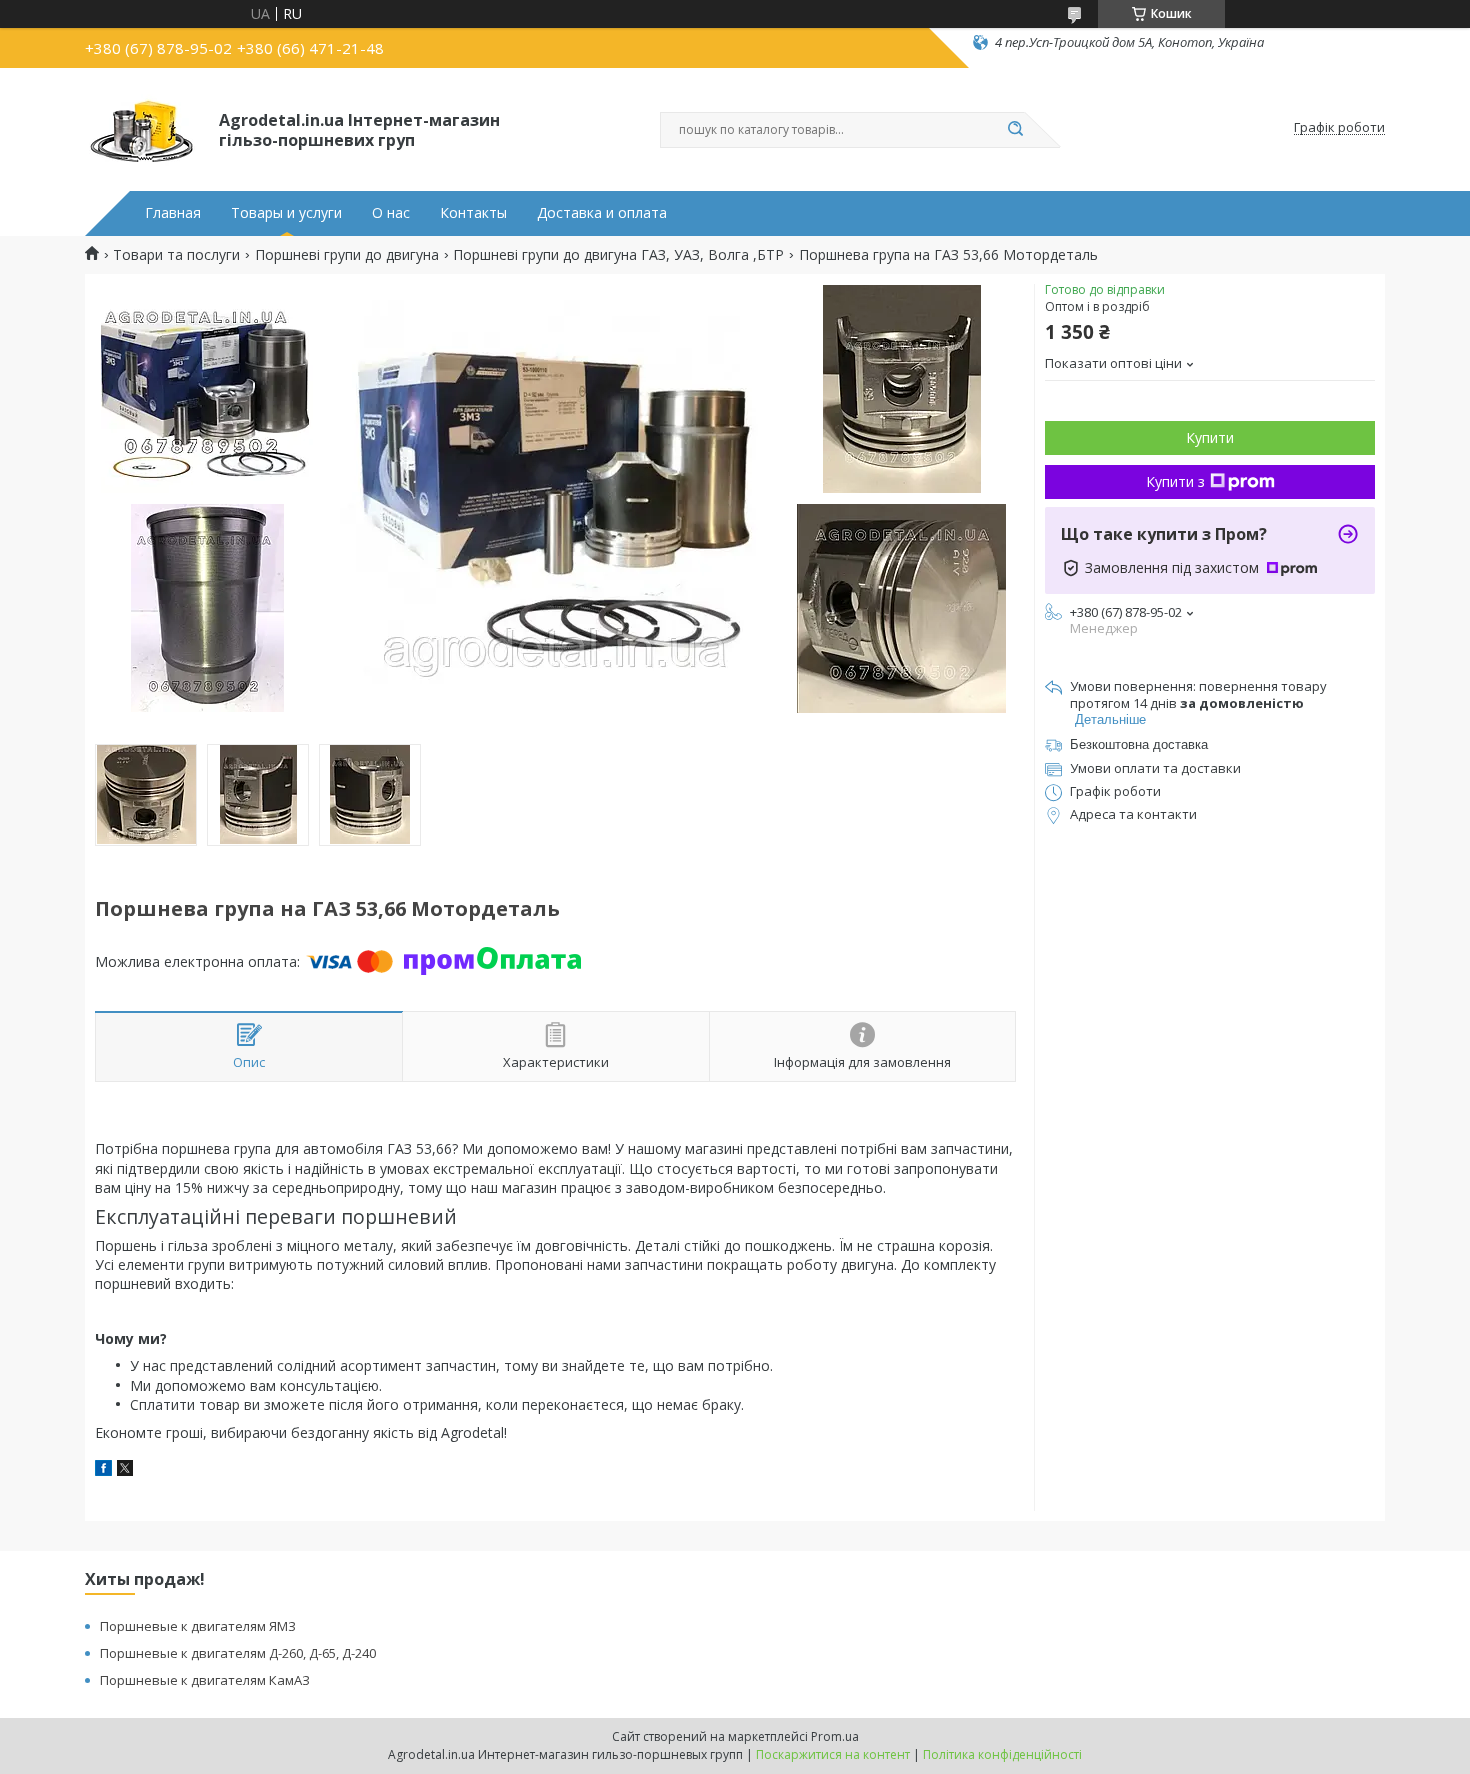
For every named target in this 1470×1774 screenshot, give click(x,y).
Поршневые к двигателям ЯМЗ (198, 1626)
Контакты (473, 213)
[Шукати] (1015, 130)
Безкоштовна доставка (1139, 744)
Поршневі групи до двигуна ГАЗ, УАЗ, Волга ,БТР (618, 255)
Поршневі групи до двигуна (347, 255)
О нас (391, 213)
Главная (173, 213)
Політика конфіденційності (1002, 1754)
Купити (1210, 437)
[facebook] (103, 1470)
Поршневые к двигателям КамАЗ (205, 1680)
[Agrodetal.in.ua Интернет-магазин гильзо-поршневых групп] (143, 128)
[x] (125, 1470)
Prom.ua (835, 1736)
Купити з (1175, 481)
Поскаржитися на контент (833, 1754)
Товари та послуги (176, 255)
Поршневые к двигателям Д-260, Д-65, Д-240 (238, 1653)
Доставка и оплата (602, 213)
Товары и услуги (286, 213)
